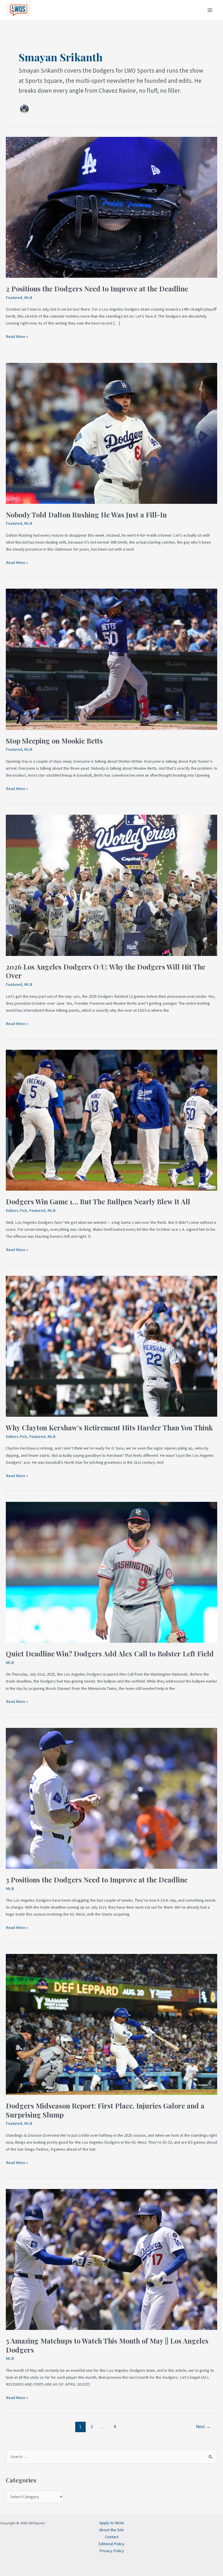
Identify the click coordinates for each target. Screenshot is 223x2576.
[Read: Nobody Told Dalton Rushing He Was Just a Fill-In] (111, 433)
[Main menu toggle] (210, 10)
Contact (112, 2537)
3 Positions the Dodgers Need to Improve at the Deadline (97, 1880)
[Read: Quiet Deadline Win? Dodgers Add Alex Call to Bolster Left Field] (111, 1572)
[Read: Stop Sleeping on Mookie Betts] (111, 659)
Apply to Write (112, 2523)
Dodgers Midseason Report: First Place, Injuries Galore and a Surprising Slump (105, 2110)
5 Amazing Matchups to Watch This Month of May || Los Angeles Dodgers (107, 2345)
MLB (28, 298)
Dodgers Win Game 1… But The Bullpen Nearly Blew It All (98, 1201)
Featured (14, 298)
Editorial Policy (111, 2544)
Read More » (17, 336)
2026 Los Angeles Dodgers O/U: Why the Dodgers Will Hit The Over (106, 971)
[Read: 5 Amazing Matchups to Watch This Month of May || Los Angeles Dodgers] (111, 2259)
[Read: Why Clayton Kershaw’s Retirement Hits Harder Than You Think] (111, 1346)
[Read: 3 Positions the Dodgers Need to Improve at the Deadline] (111, 1798)
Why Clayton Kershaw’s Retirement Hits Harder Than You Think (109, 1427)
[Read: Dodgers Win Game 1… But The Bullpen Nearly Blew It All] (111, 1120)
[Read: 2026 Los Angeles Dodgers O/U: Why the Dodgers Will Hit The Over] (111, 885)
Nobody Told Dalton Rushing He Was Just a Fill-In (86, 515)
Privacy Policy (112, 2551)
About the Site (111, 2530)
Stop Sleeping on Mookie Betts (54, 741)
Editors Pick (16, 1210)
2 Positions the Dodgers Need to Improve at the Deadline (97, 289)
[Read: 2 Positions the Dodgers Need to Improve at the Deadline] (111, 207)
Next (203, 2427)
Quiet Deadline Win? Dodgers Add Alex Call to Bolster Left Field (110, 1654)
